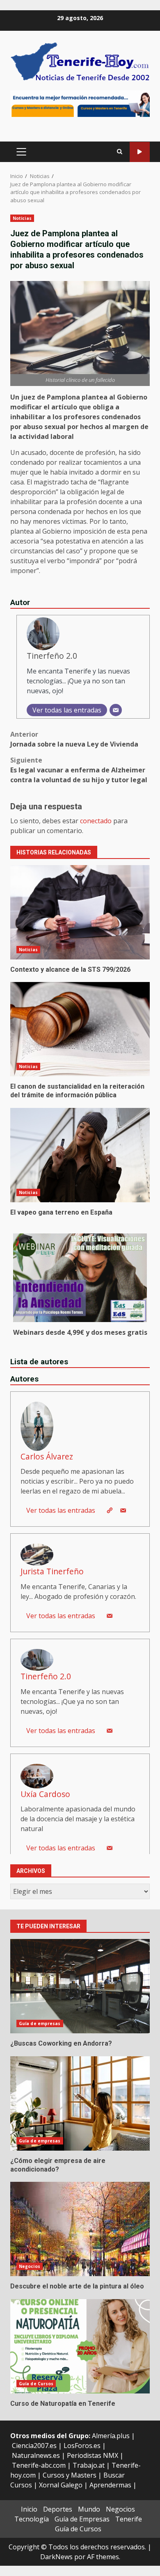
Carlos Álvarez (47, 1456)
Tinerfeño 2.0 (52, 656)
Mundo (89, 2509)
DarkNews (56, 2557)
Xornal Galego (61, 2485)
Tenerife (129, 2519)
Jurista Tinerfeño (52, 1571)
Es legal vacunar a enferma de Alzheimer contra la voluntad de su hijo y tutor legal (79, 770)
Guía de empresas (40, 2023)
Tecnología (32, 2519)
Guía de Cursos (36, 2384)
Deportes (58, 2509)
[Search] (120, 152)
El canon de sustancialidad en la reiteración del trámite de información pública (80, 1029)
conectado (96, 821)
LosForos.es (82, 2446)
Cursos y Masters (70, 2475)
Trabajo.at (89, 2465)
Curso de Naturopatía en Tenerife (80, 2346)
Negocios (30, 2266)
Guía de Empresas (82, 2519)
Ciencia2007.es (34, 2446)
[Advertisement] (80, 103)
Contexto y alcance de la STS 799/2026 (80, 912)
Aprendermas (110, 2485)
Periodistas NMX (93, 2455)
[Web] (110, 1510)
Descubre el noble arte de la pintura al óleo (80, 2229)
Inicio (29, 2509)
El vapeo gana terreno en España (80, 1155)
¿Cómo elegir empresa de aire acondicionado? (80, 2103)
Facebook (140, 152)
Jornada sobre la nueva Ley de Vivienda (74, 739)
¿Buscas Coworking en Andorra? (80, 1986)
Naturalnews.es (36, 2455)
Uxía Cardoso (45, 1794)
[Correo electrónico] (116, 710)
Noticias (22, 218)
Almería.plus (111, 2436)
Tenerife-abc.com (39, 2465)
